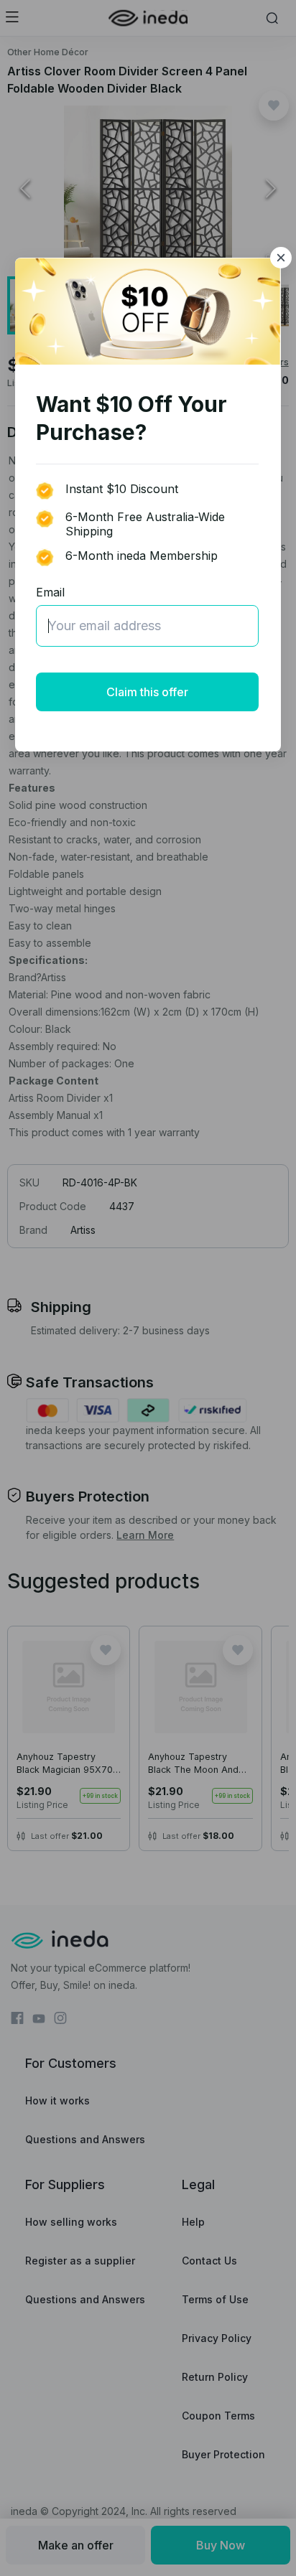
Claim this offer (147, 692)
